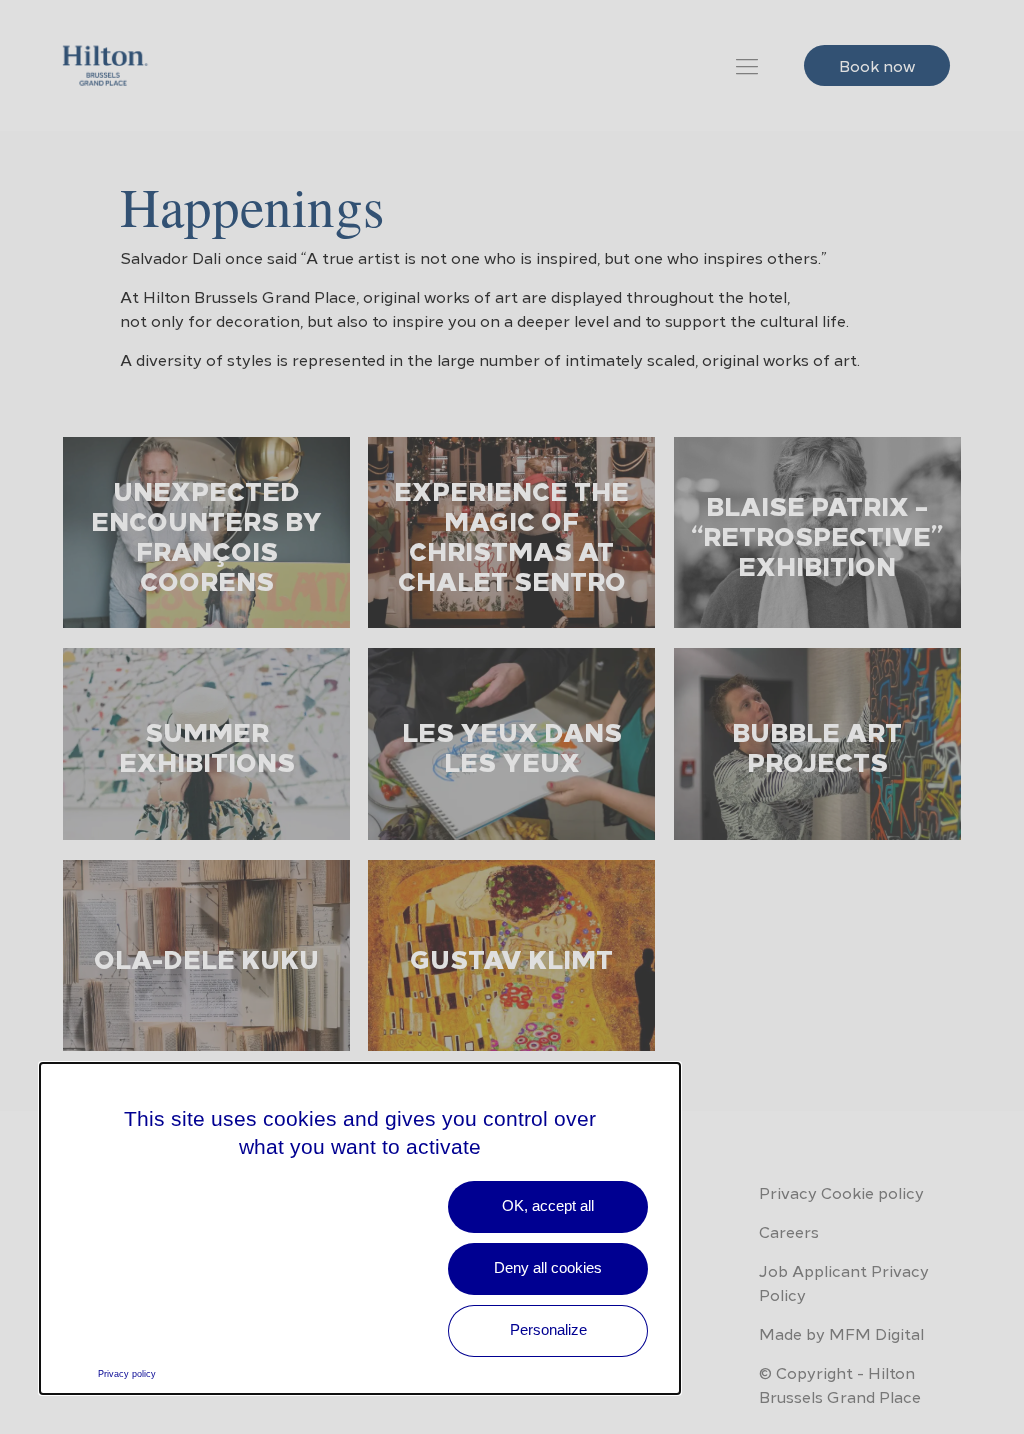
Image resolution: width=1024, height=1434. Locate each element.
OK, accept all (548, 1205)
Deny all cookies (548, 1267)
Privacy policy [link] (127, 1374)
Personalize (548, 1329)
